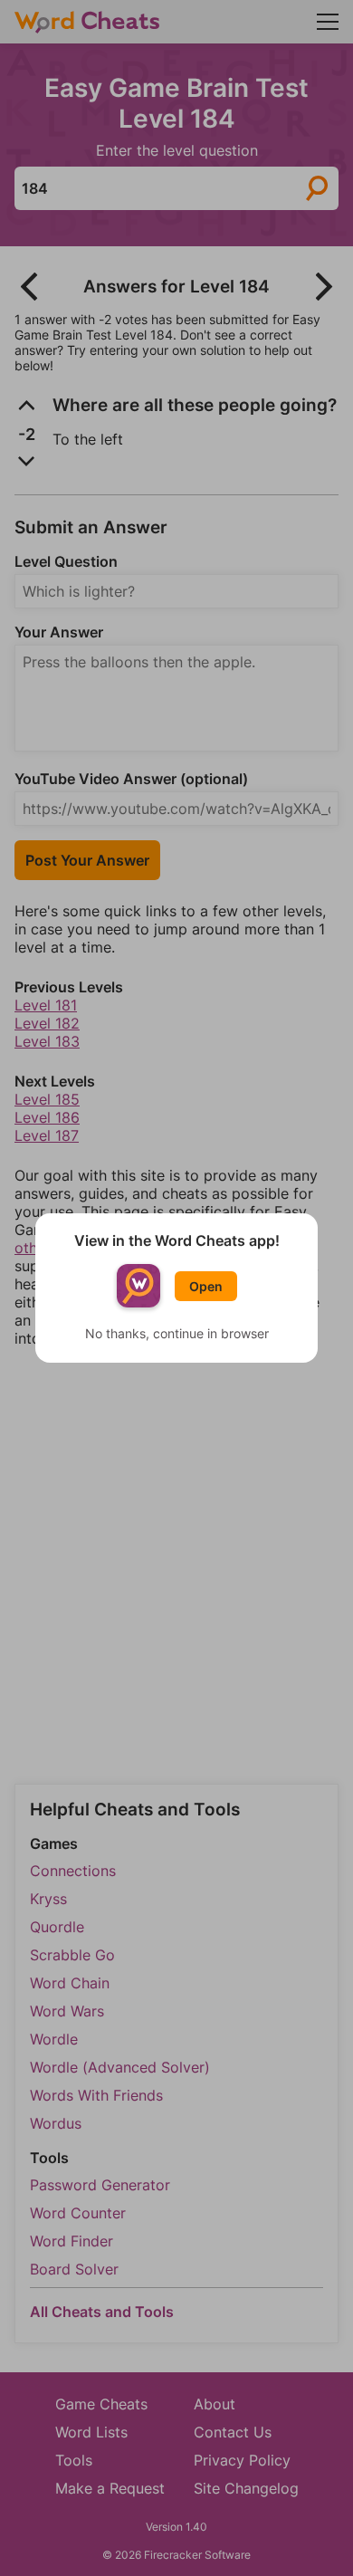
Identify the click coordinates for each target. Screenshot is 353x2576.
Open (206, 1286)
